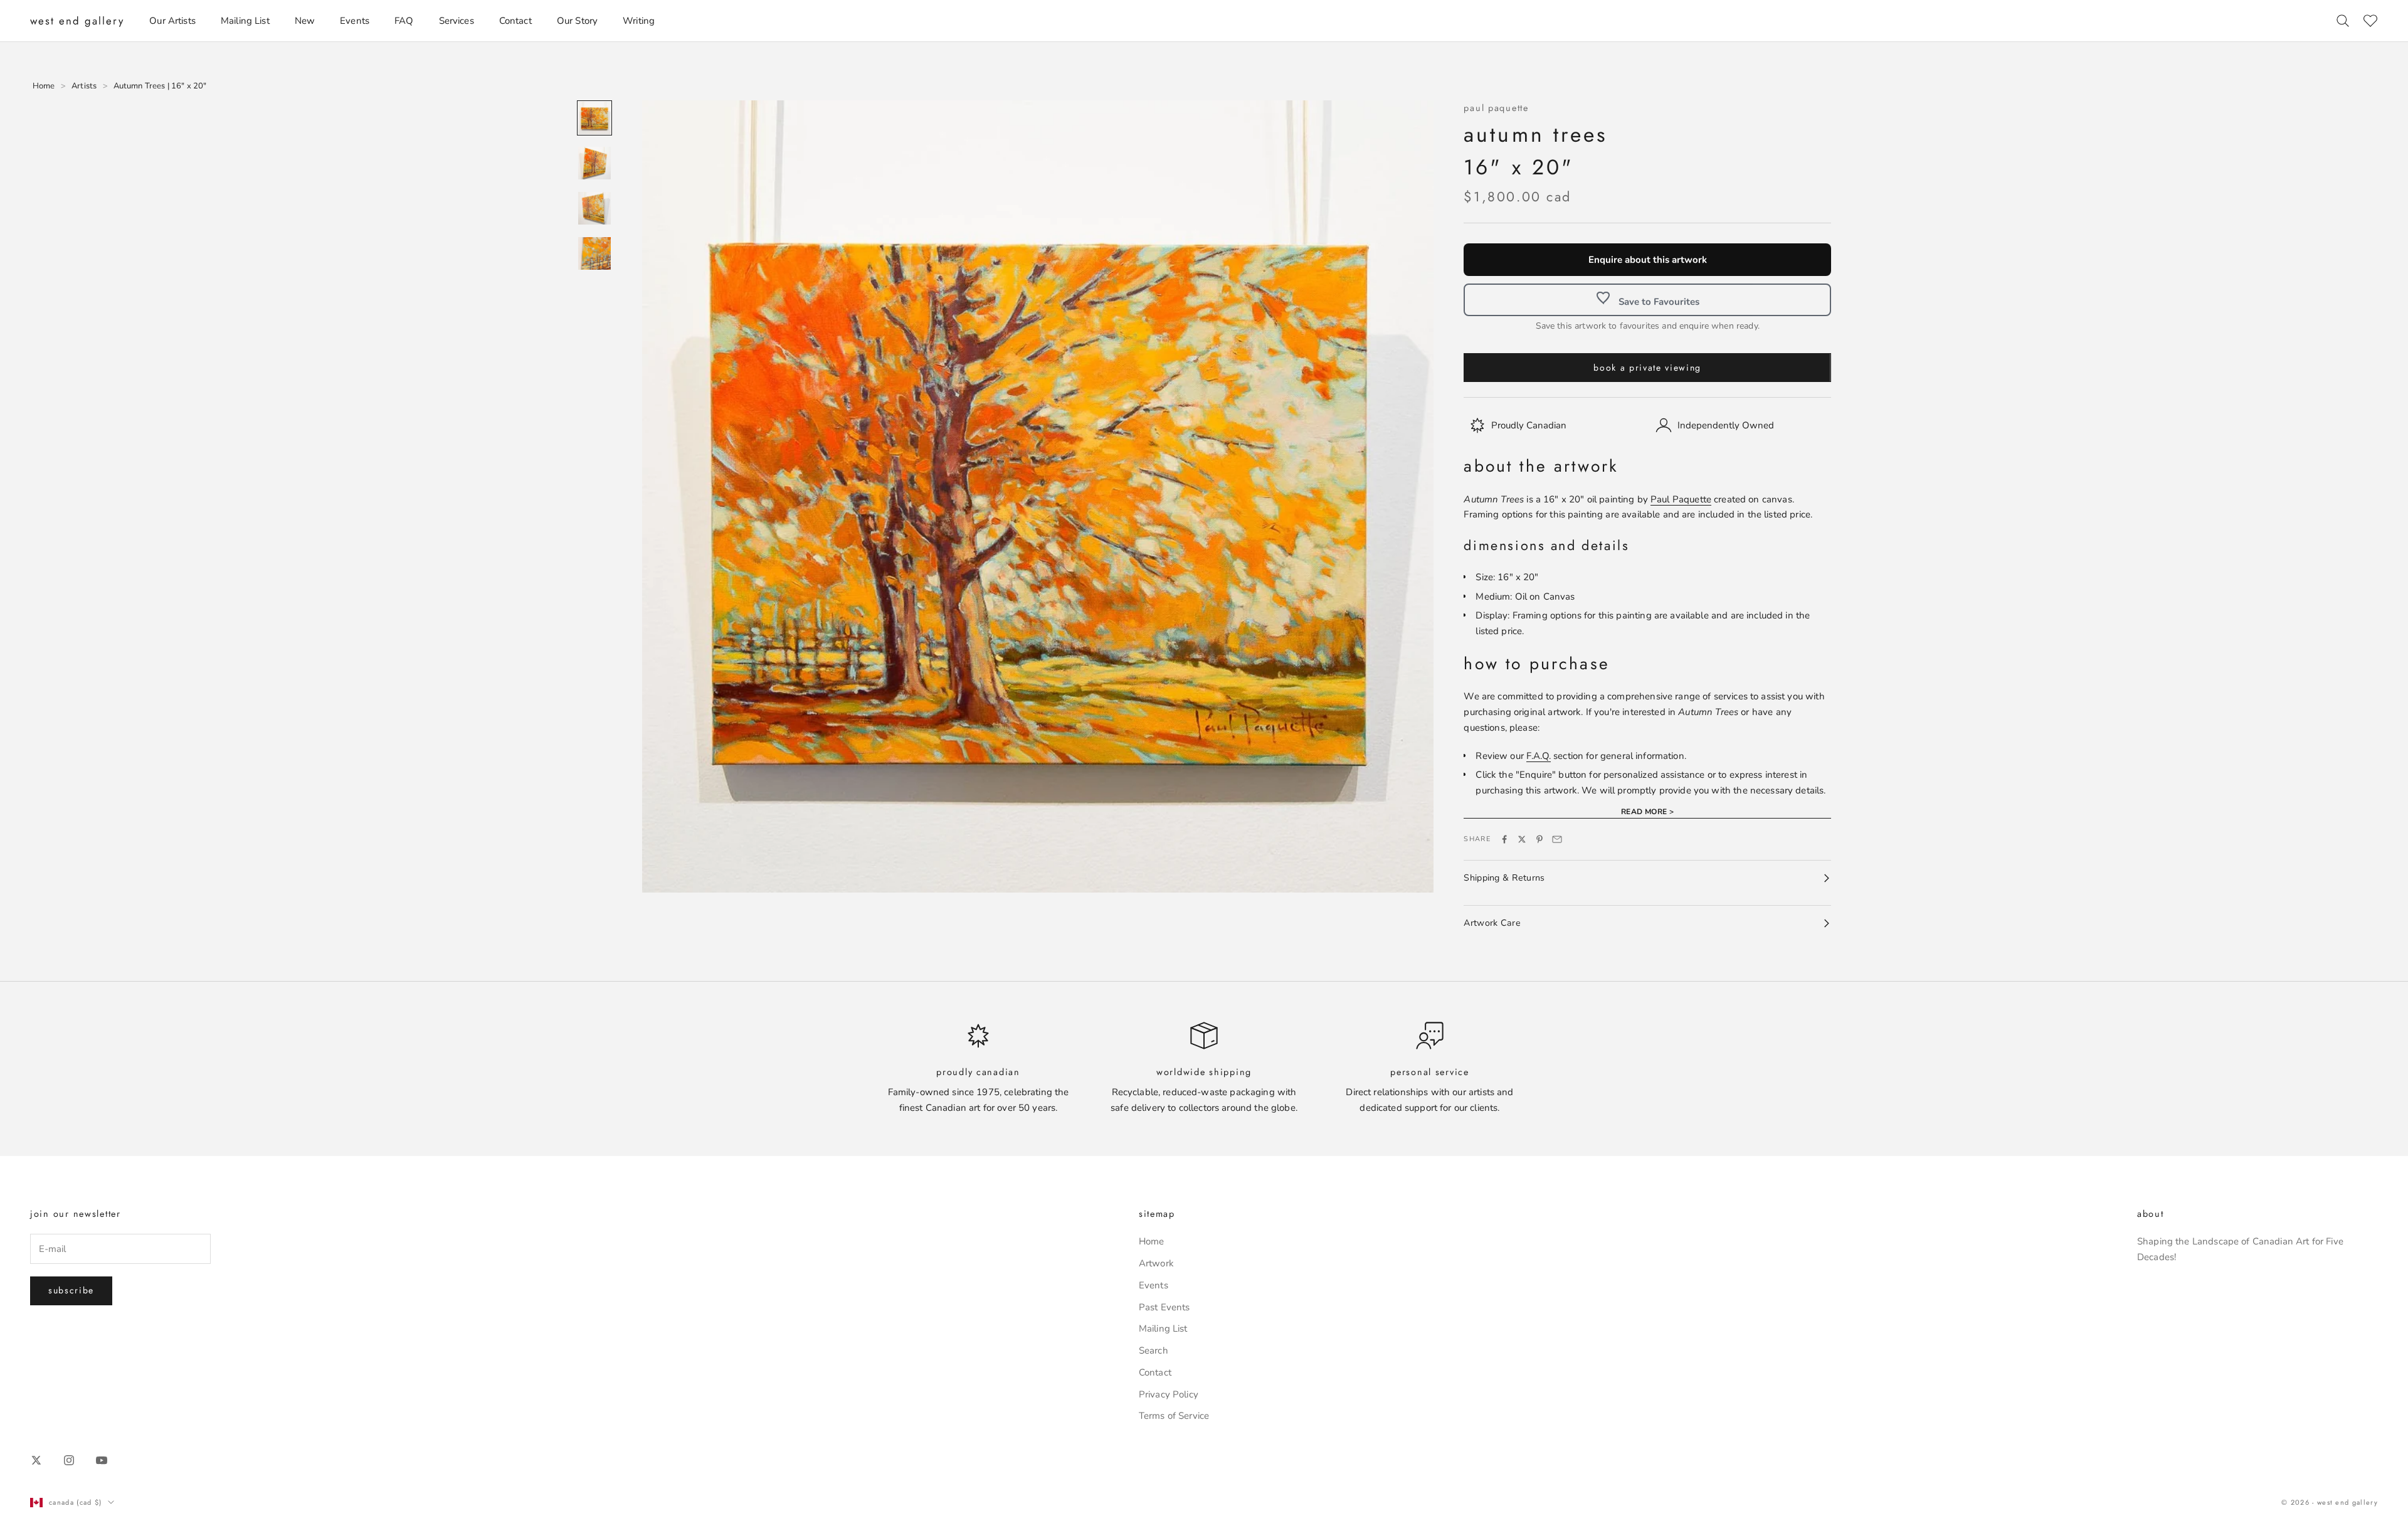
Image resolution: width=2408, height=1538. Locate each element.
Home (1152, 1241)
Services (457, 21)
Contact (515, 21)
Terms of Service (1174, 1416)
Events (355, 21)
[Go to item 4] (594, 253)
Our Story (577, 21)
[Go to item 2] (594, 163)
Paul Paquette (1496, 108)
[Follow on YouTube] (102, 1460)
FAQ (404, 21)
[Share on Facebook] (1504, 839)
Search (1154, 1350)
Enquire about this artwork (1648, 260)
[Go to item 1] (594, 118)
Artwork (1156, 1263)
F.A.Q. (1539, 756)
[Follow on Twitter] (36, 1460)
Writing (639, 21)
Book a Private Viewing (1647, 368)
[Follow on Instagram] (69, 1460)
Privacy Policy (1169, 1394)
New (305, 21)
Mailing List (245, 21)
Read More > (1648, 812)
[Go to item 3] (594, 208)
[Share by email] (1557, 839)
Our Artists (172, 21)
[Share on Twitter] (1522, 839)
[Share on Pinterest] (1539, 839)
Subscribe (71, 1290)
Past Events (1164, 1307)
